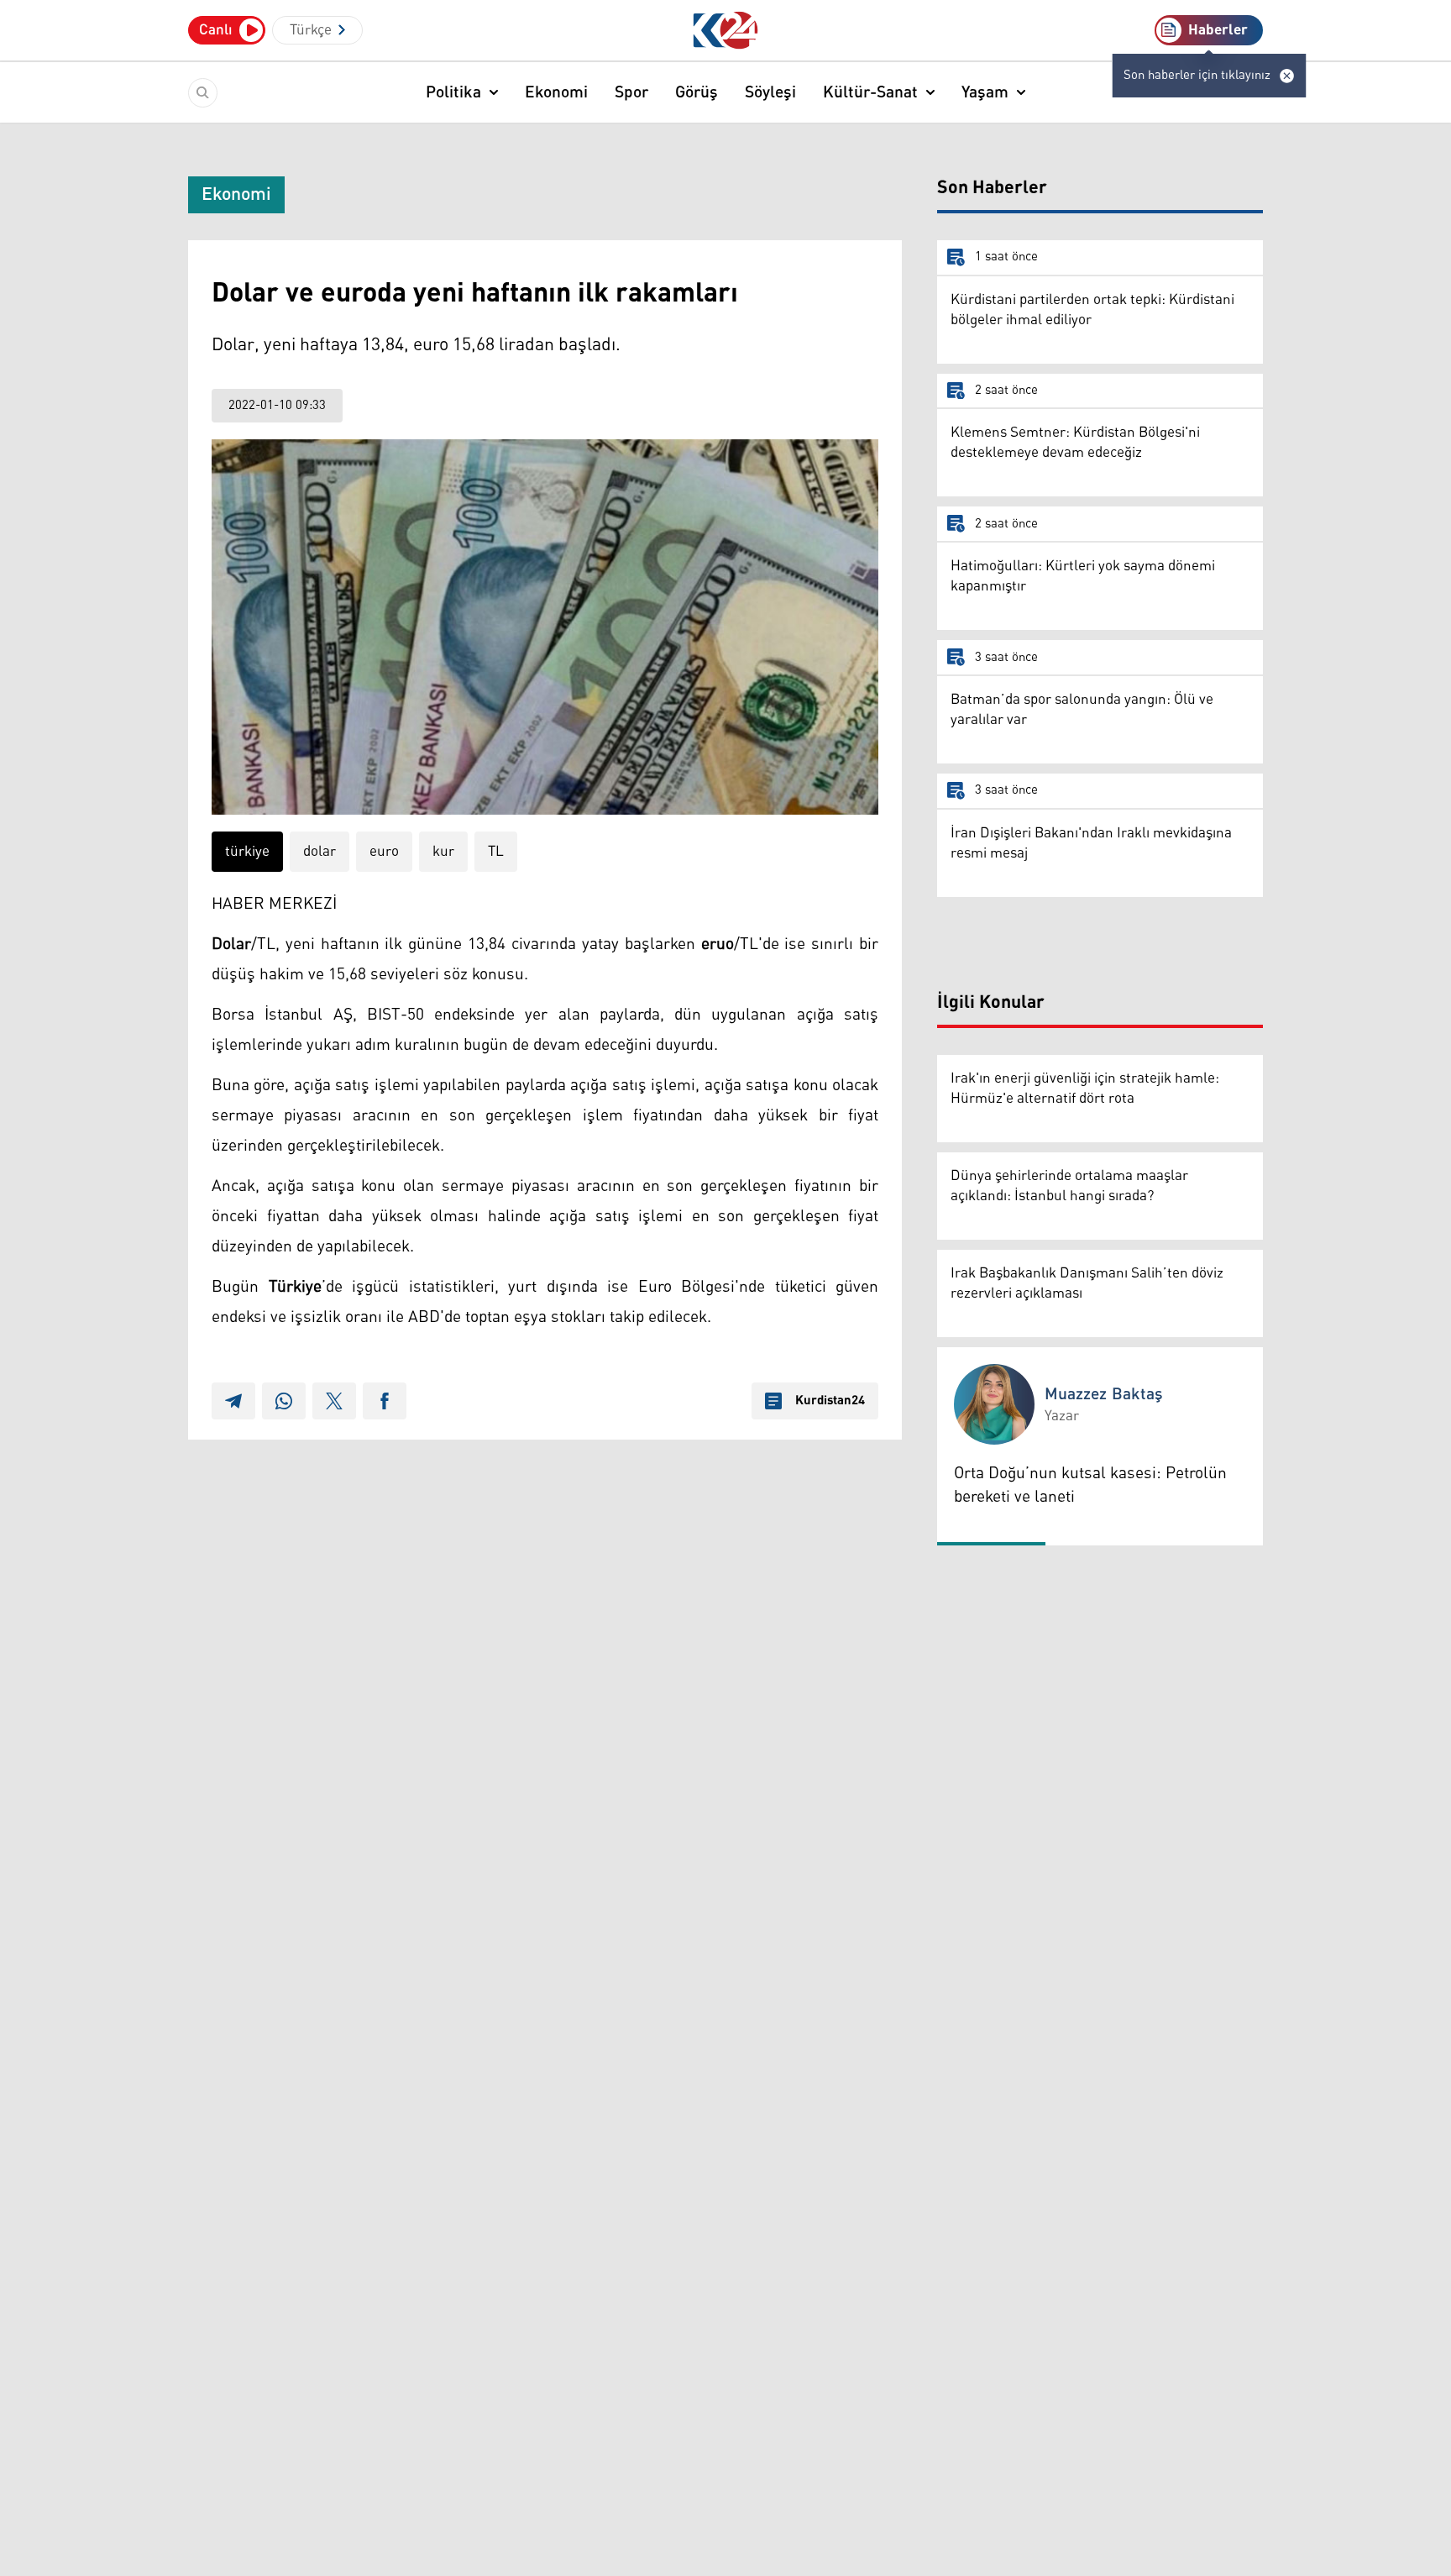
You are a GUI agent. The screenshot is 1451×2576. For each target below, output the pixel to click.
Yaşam (985, 92)
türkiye (247, 852)
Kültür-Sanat (870, 92)
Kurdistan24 (830, 1401)
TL (496, 852)
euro (384, 852)
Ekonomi (556, 92)
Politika (453, 92)
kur (443, 852)
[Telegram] (233, 1401)
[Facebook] (385, 1401)
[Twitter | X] (334, 1401)
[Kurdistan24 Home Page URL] (726, 31)
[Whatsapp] (284, 1401)
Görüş (697, 92)
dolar (320, 852)
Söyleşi (770, 92)
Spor (631, 92)
